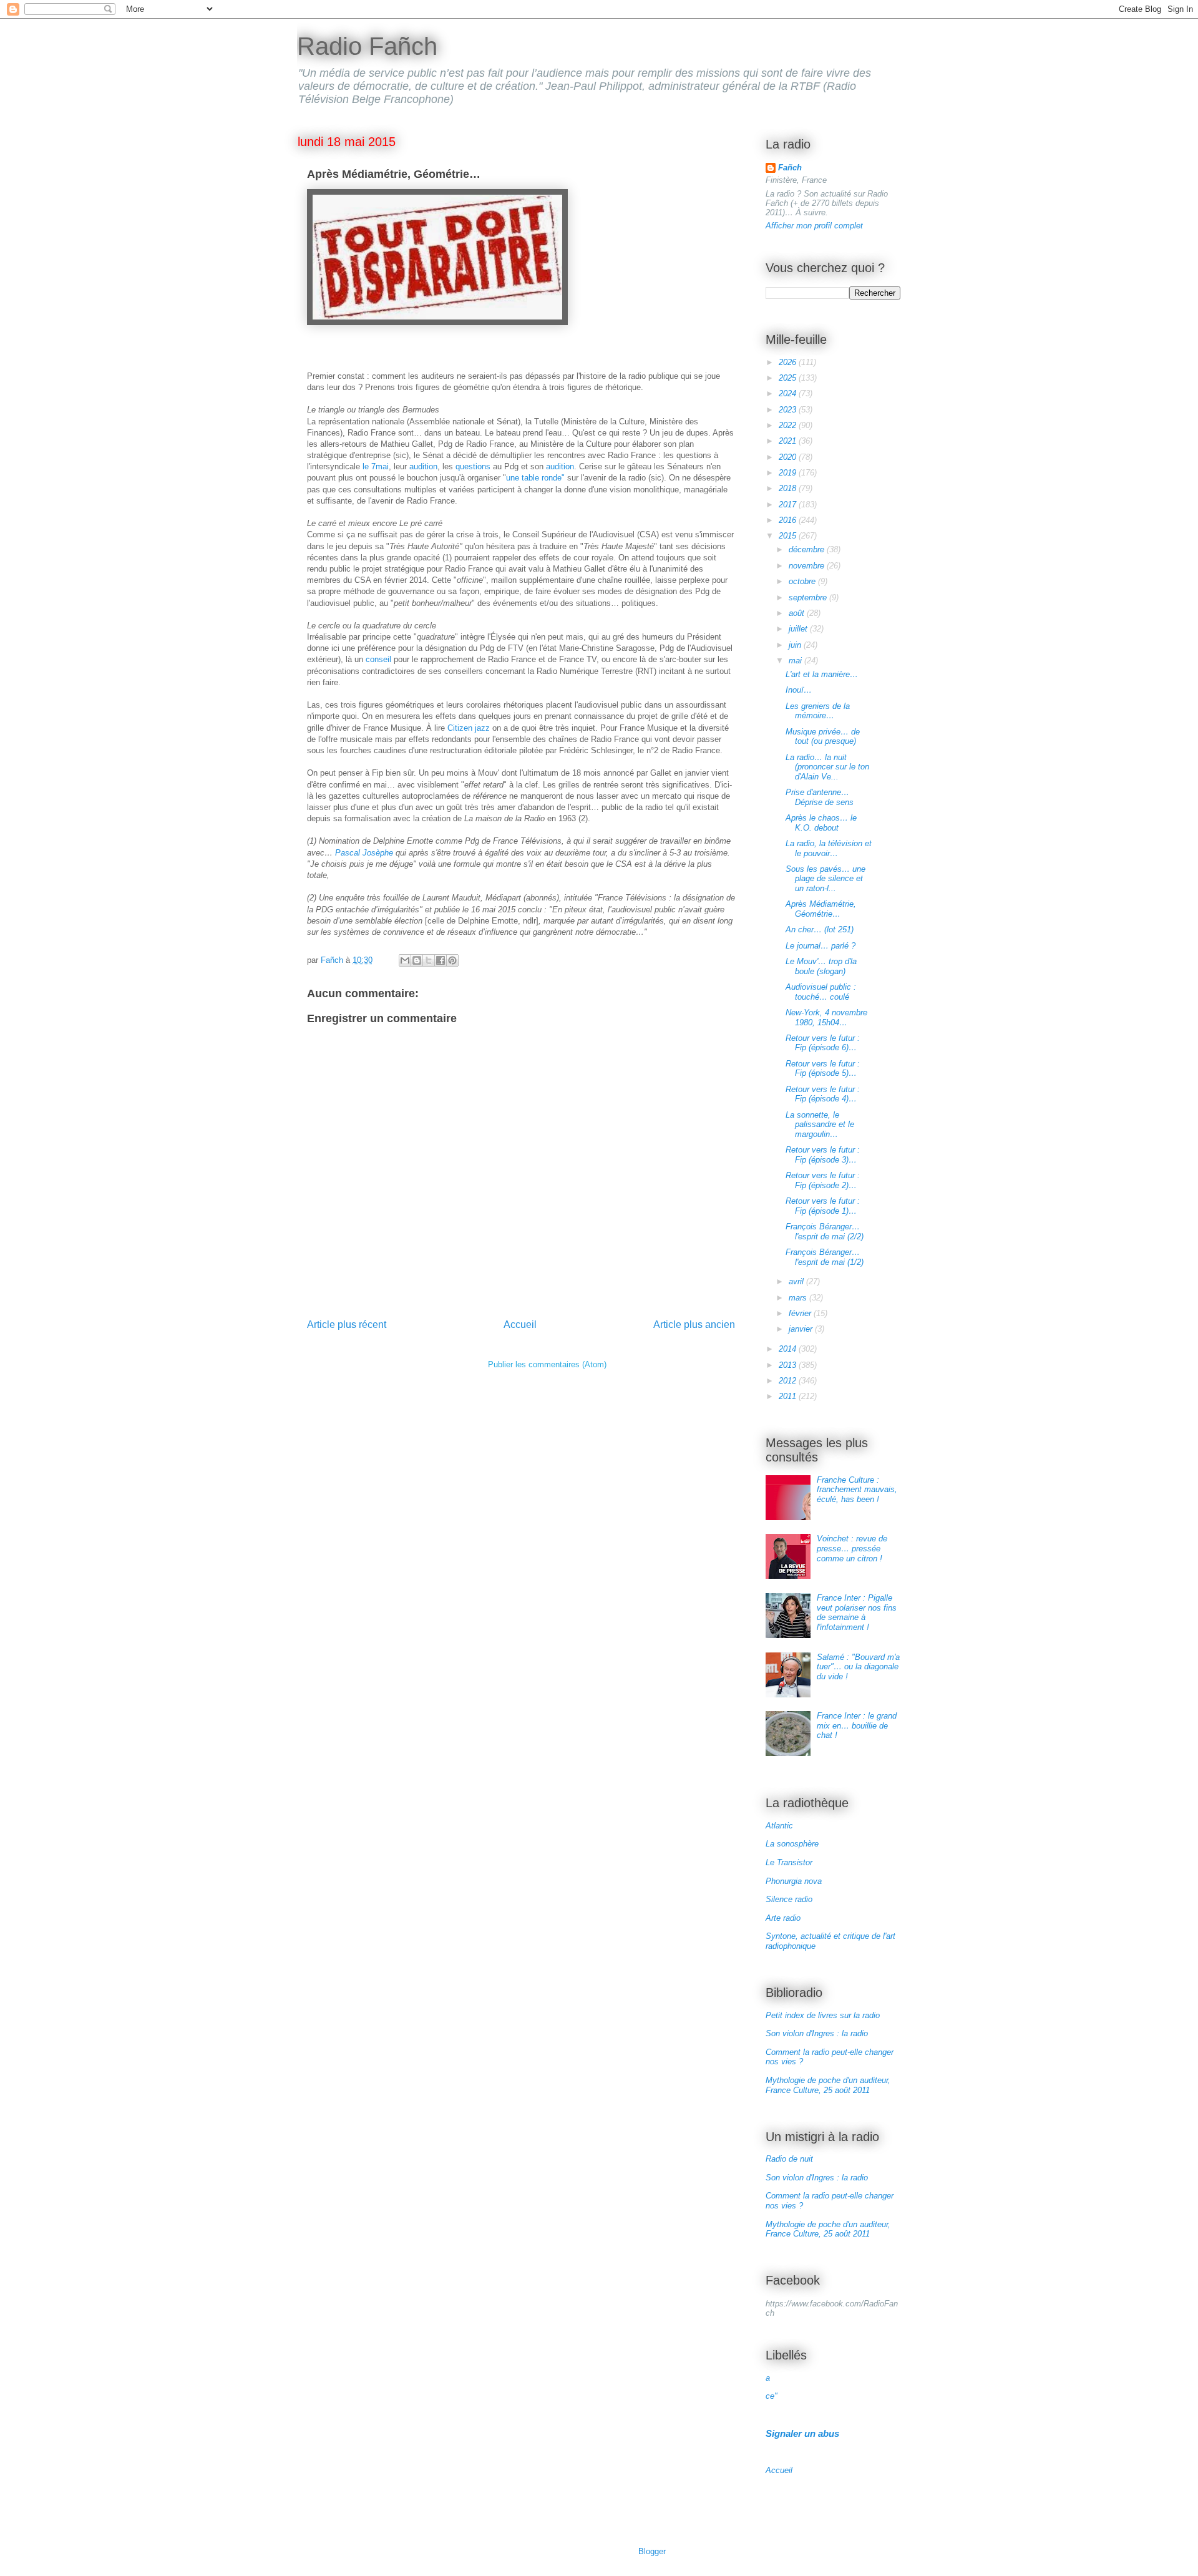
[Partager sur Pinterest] (452, 960)
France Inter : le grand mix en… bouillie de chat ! (857, 1725)
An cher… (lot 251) (820, 929)
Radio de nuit (789, 2159)
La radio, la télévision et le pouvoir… (829, 848)
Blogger (652, 2551)
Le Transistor (789, 1862)
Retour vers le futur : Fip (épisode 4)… (823, 1094)
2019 (789, 473)
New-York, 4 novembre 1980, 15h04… (826, 1017)
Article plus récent (347, 1325)
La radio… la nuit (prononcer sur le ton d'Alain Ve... (827, 767)
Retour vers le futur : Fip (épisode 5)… (823, 1069)
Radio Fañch (367, 46)
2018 (789, 488)
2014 (789, 1349)
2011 (789, 1396)
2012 (789, 1381)
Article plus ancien (694, 1325)
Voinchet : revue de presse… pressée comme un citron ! (852, 1548)
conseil (378, 659)
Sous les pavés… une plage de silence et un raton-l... (825, 879)
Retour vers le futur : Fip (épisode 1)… (823, 1206)
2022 (789, 425)
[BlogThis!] (417, 960)
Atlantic (779, 1826)
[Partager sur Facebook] (441, 960)
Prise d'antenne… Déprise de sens (820, 797)
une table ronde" (535, 478)
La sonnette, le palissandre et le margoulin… (820, 1125)
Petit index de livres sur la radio (823, 2015)
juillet (799, 629)
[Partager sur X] (429, 960)
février (801, 1313)
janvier (802, 1329)
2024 (789, 393)
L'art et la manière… (822, 674)
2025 (789, 378)
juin (796, 645)
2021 (789, 441)
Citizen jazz (469, 728)
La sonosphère (792, 1844)
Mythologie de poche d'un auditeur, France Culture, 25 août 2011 (828, 2085)
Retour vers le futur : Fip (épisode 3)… (823, 1155)
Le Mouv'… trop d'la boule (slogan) (821, 966)
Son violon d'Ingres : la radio (817, 2033)
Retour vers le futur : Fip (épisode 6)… (823, 1043)
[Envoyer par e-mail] (405, 960)
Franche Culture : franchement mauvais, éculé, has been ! (857, 1490)
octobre (803, 581)
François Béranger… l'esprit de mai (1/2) (825, 1257)
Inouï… (799, 690)
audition (423, 466)
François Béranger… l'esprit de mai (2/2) (825, 1232)
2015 (789, 536)
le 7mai (376, 466)
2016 (789, 520)
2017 (789, 505)
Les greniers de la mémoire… (818, 711)
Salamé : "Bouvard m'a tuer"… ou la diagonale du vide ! (858, 1667)
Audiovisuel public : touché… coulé (821, 992)
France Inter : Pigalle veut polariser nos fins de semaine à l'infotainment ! (857, 1612)
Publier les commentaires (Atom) (547, 1364)
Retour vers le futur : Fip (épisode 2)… (823, 1180)
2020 (789, 457)
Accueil (520, 1325)
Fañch (790, 168)
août (798, 613)
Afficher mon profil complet (814, 226)
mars (799, 1298)
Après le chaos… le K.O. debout (821, 823)
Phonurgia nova (794, 1881)
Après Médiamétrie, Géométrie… (821, 909)
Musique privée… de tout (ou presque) (823, 737)
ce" (772, 2396)
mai (796, 661)
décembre (808, 549)
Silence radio (789, 1899)
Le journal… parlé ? (821, 946)
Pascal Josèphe (364, 853)
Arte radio (783, 1918)
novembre (808, 566)
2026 (789, 362)
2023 (789, 410)
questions (473, 466)
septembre (809, 598)
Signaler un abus (802, 2433)
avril (797, 1281)
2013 (789, 1365)
